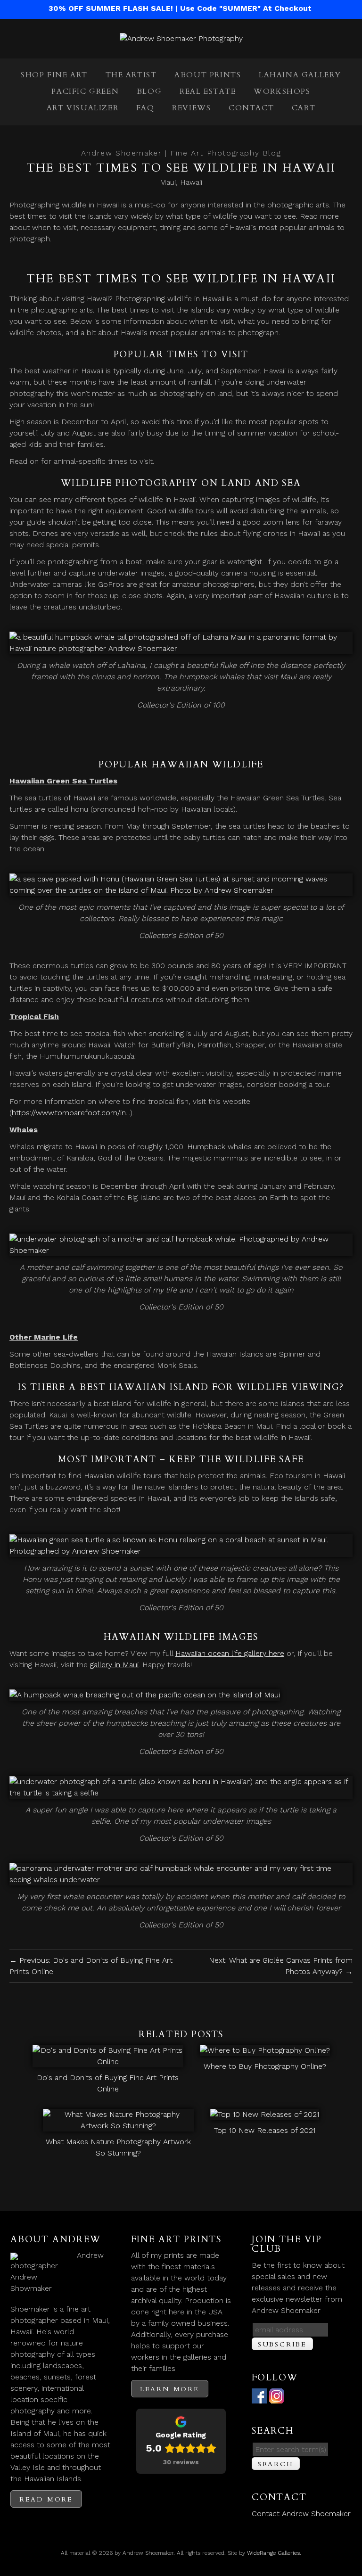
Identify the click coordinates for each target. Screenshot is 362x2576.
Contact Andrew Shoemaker (301, 2514)
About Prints (208, 75)
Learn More (170, 2389)
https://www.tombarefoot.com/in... (71, 1113)
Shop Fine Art (54, 75)
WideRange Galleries (273, 2553)
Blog (149, 91)
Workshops (282, 91)
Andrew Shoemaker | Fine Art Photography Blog (181, 153)
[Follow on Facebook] (259, 2398)
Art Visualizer (82, 108)
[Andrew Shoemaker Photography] (181, 38)
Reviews (191, 108)
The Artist (131, 75)
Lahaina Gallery (300, 75)
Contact (251, 108)
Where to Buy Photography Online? (265, 2066)
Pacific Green (85, 91)
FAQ (145, 108)
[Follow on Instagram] (277, 2398)
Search (276, 2464)
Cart (304, 108)
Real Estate (208, 91)
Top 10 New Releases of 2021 (265, 2130)
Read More (46, 2499)
